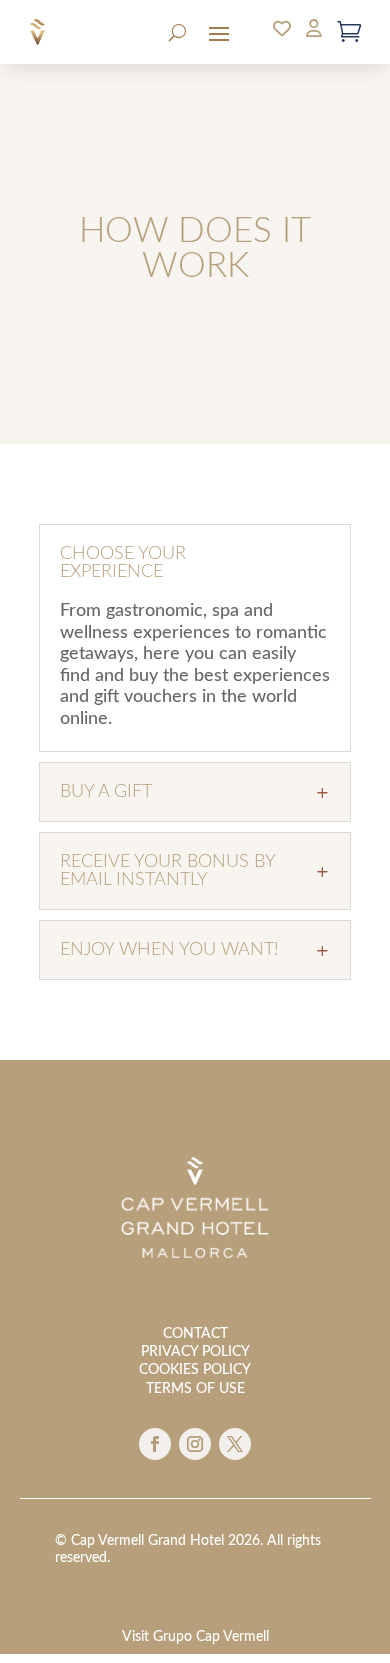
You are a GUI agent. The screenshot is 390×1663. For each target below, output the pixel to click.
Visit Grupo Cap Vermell (195, 1637)
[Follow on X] (235, 1444)
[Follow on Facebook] (155, 1444)
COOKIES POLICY (195, 1370)
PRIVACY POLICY (195, 1352)
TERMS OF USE (195, 1389)
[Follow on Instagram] (195, 1444)
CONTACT (195, 1334)
